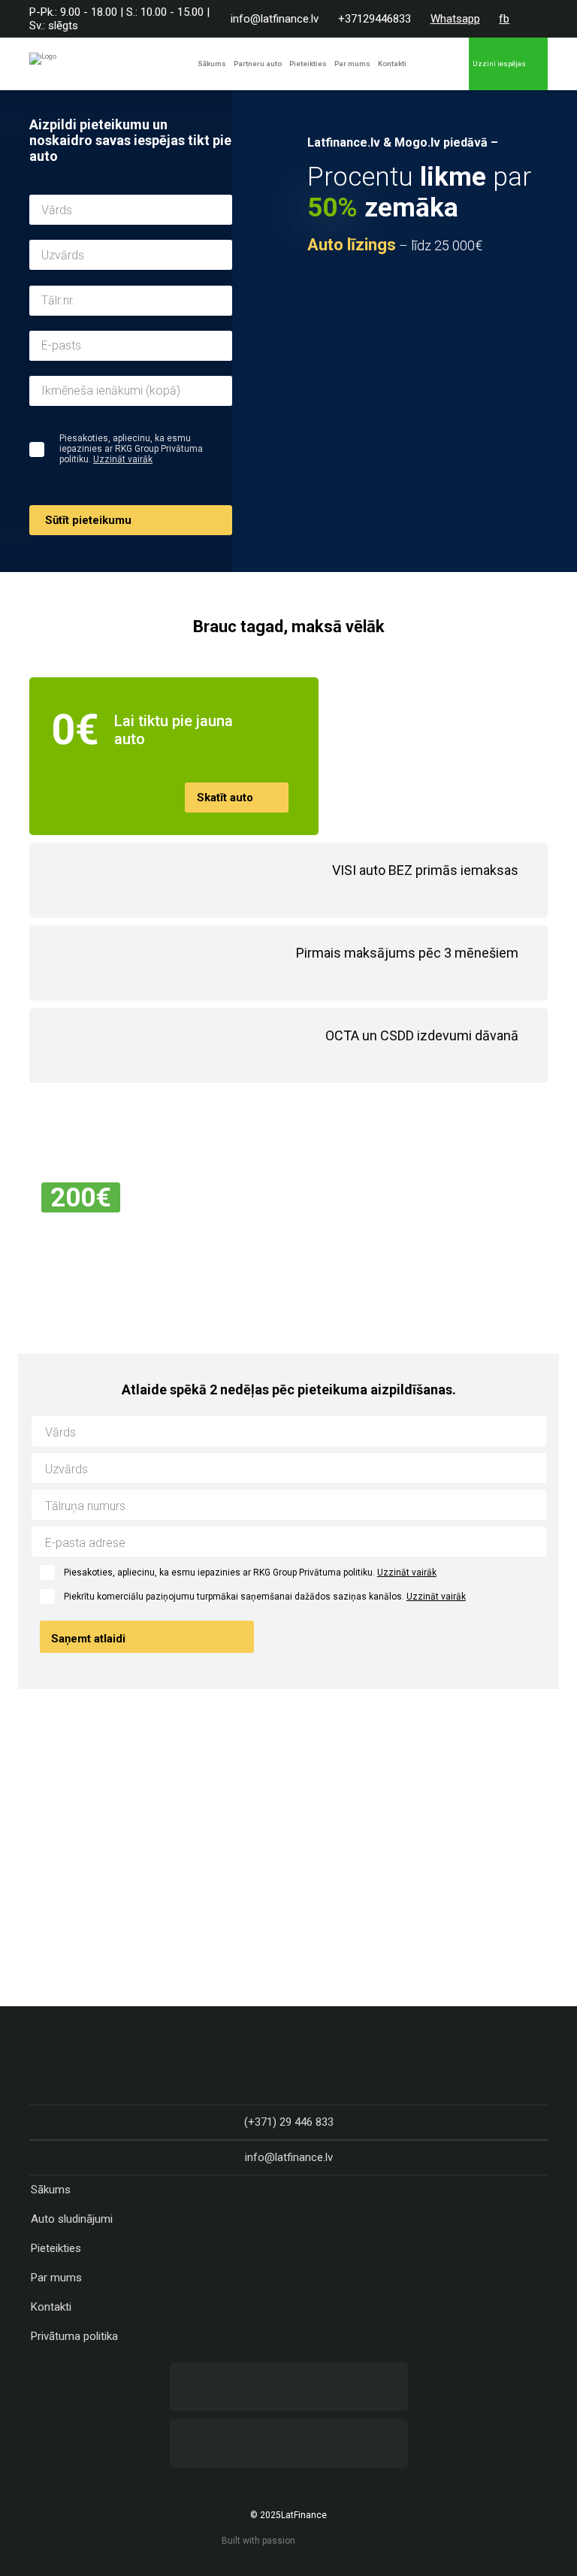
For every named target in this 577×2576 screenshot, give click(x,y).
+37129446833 (375, 19)
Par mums (352, 64)
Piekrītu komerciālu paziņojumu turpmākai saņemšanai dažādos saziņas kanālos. (265, 1597)
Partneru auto (258, 64)
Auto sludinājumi (72, 2219)
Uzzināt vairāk (123, 459)
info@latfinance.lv (275, 19)
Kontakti (392, 64)
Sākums (212, 64)
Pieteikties (308, 64)
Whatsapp (455, 19)
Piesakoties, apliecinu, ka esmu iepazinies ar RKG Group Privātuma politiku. (250, 1573)
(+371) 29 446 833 (289, 2122)
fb (504, 19)
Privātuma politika (74, 2336)
